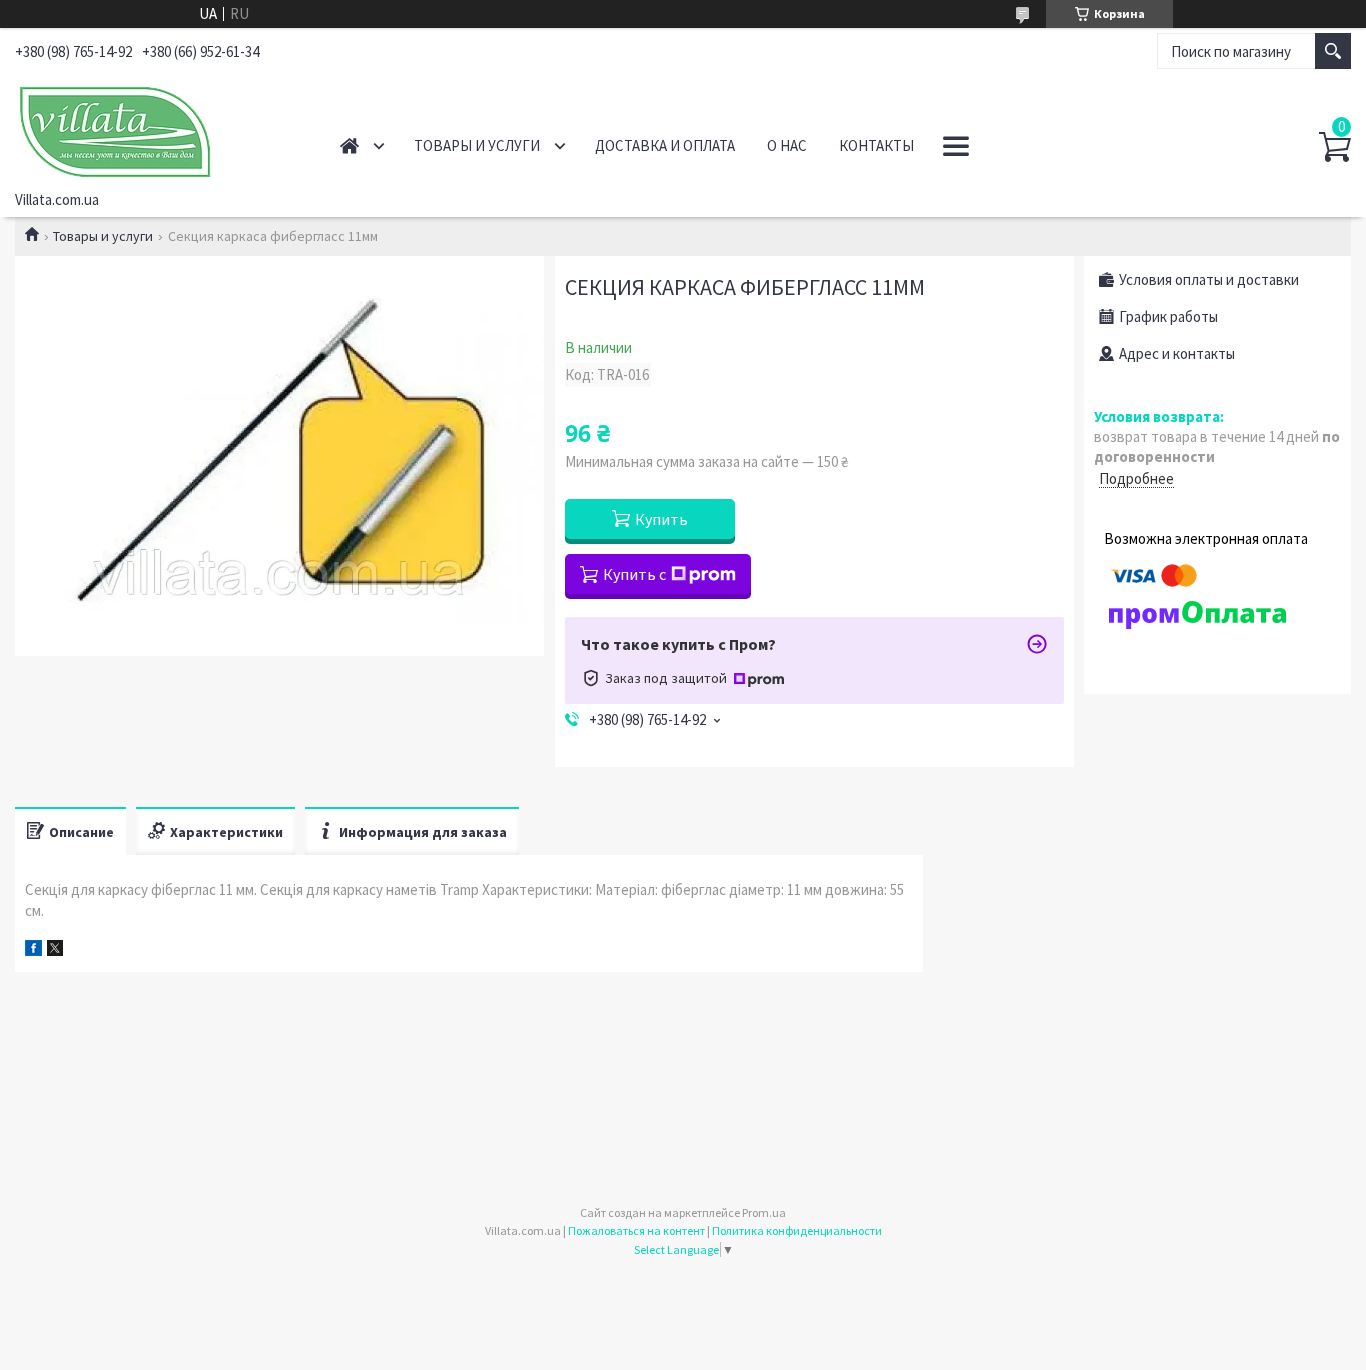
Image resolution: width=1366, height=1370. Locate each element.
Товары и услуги (477, 145)
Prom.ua (764, 1212)
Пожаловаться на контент (636, 1230)
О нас (787, 145)
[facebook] (33, 950)
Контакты (876, 145)
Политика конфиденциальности (797, 1230)
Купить (661, 519)
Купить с (634, 574)
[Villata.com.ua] (155, 128)
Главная (349, 145)
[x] (55, 950)
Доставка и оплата (665, 145)
